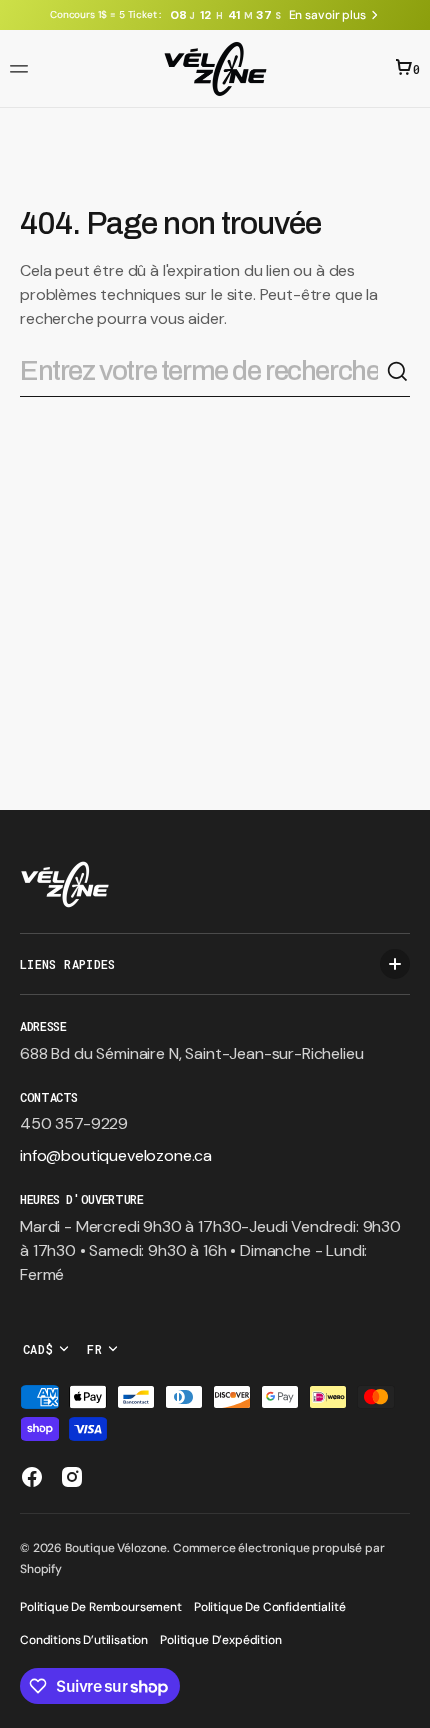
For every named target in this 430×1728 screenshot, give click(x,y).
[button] (22, 69)
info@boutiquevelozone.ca (116, 1155)
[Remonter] (406, 1704)
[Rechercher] (398, 372)
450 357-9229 (74, 1123)
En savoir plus (327, 15)
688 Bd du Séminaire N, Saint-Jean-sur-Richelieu (191, 1053)
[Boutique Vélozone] (215, 69)
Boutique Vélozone (116, 1548)
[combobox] (203, 371)
